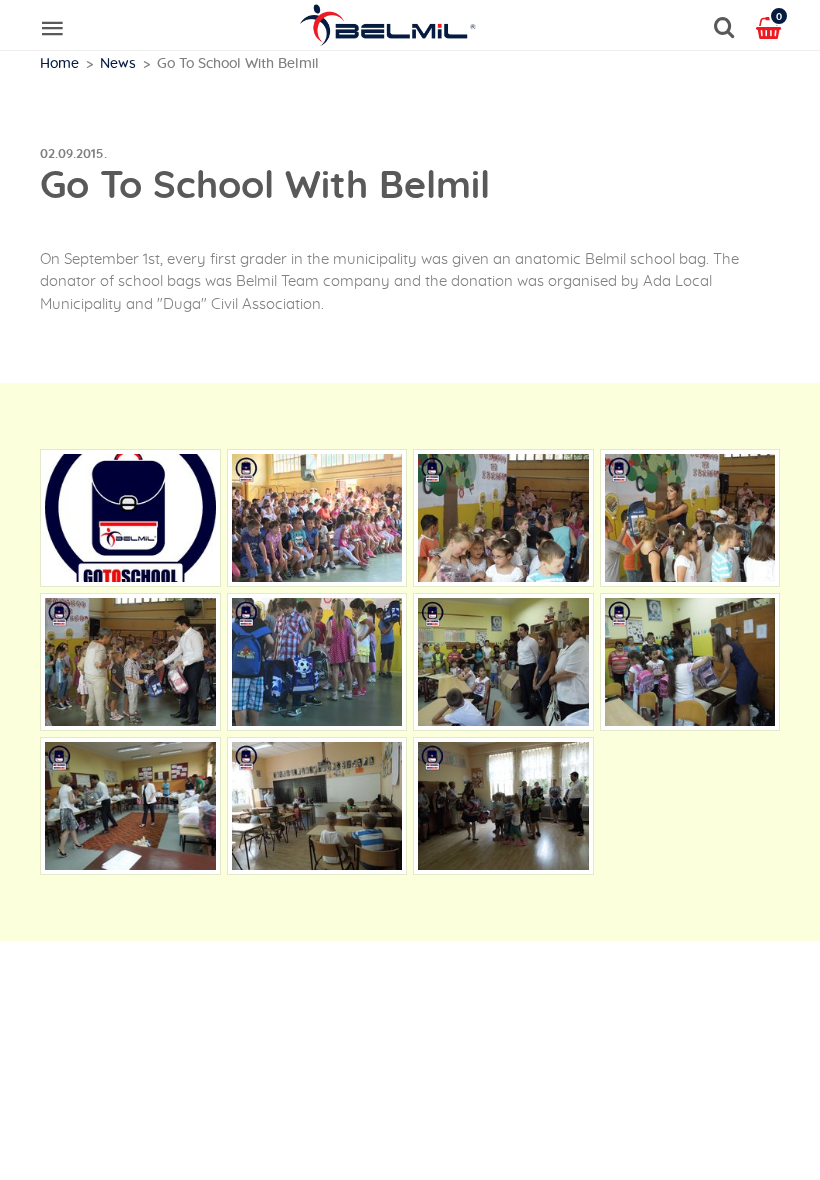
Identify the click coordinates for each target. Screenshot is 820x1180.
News (118, 64)
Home (59, 64)
